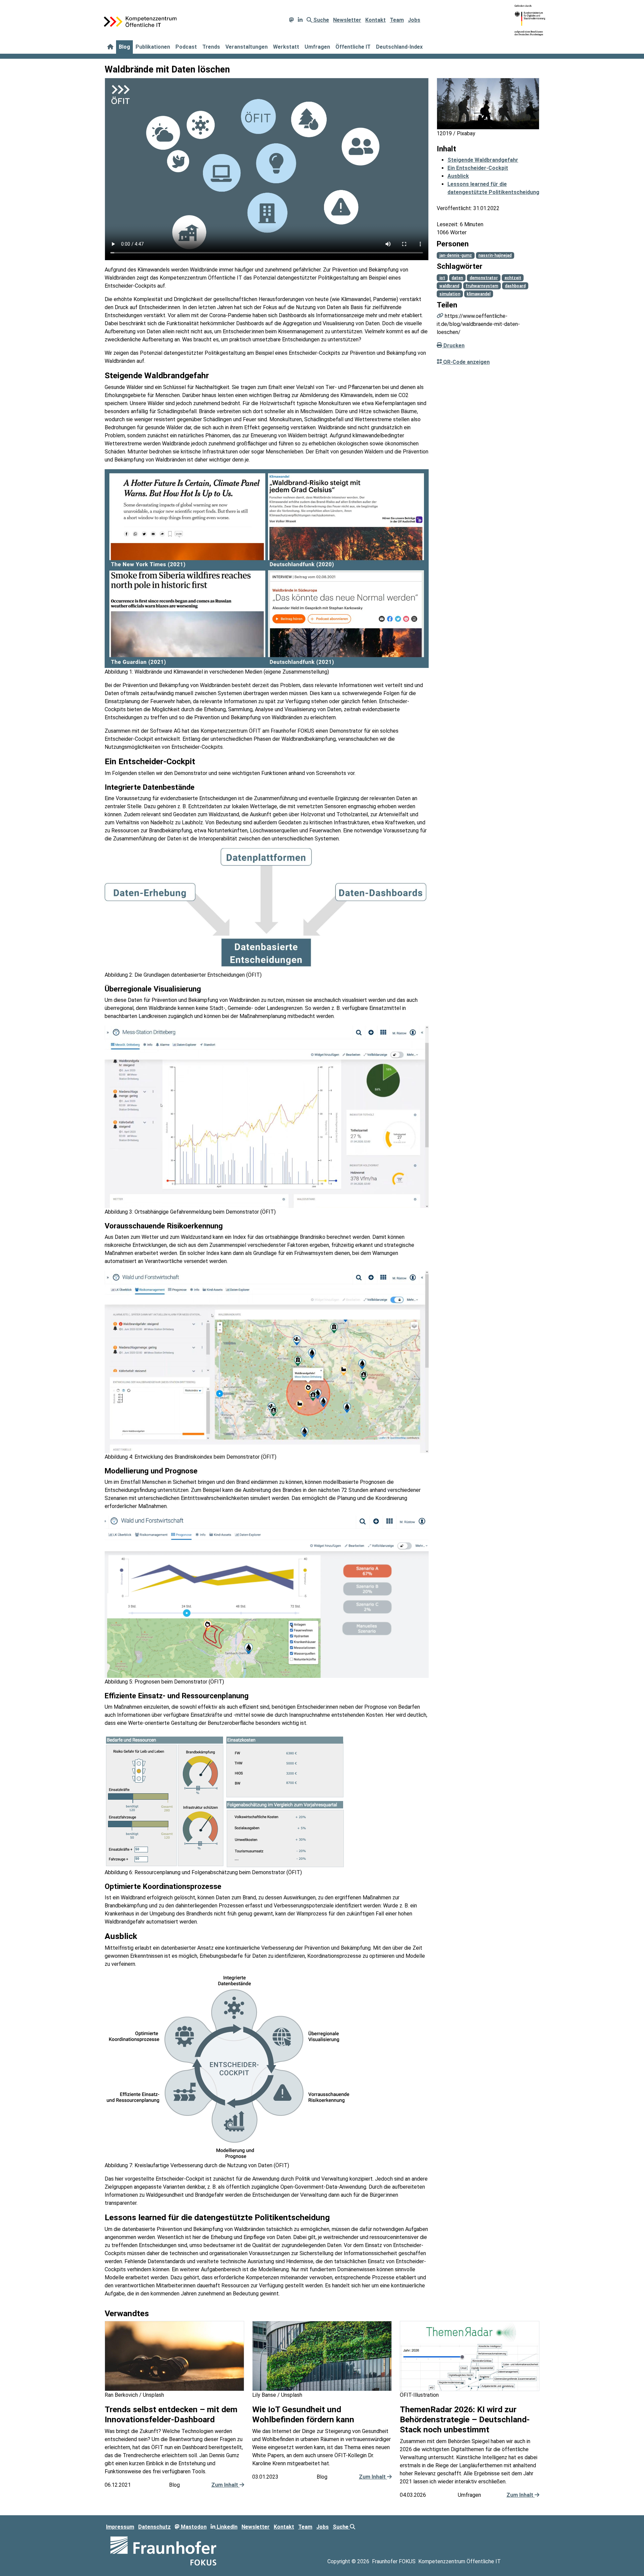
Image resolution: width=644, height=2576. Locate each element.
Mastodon (193, 2527)
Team (397, 20)
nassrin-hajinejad (495, 255)
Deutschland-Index (399, 47)
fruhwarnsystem (482, 286)
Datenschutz (154, 2527)
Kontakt (375, 20)
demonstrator (484, 278)
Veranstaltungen (247, 47)
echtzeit (513, 278)
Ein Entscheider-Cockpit (478, 168)
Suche (320, 20)
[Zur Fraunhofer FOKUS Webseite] (163, 2550)
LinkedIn (226, 2527)
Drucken (453, 345)
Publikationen (153, 47)
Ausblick (458, 176)
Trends (211, 47)
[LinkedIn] (300, 20)
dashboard (515, 286)
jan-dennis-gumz (456, 255)
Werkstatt (286, 47)
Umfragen (317, 47)
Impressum (120, 2527)
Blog (124, 47)
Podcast (186, 47)
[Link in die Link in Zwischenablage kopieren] (440, 316)
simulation (450, 294)
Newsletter (347, 20)
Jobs (414, 20)
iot (442, 278)
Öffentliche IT (353, 47)
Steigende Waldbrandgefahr (483, 160)
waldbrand (449, 286)
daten (457, 278)
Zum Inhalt (225, 2485)
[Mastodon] (291, 20)
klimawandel (478, 294)
